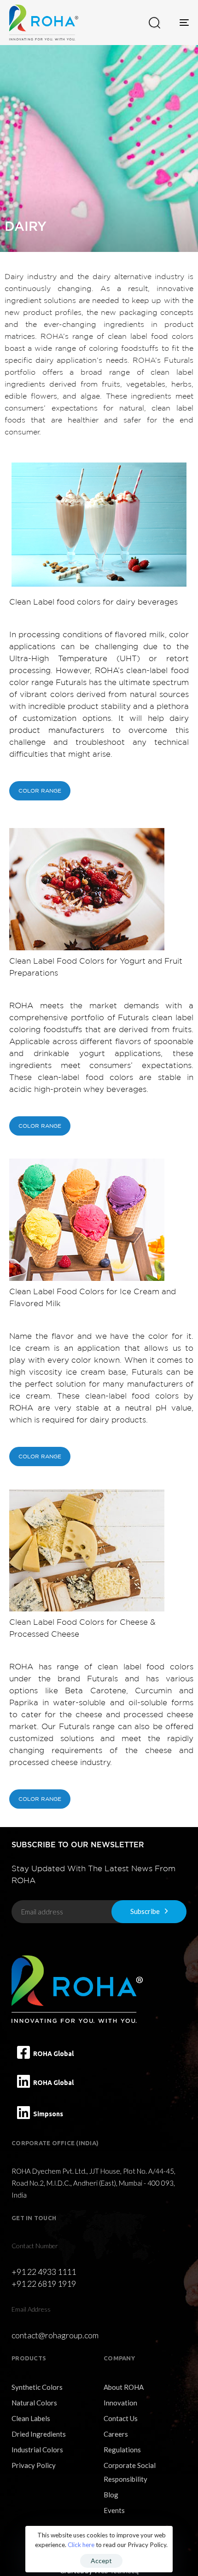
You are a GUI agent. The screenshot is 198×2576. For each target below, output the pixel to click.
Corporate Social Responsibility (130, 2472)
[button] (154, 23)
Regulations (122, 2450)
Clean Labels (31, 2418)
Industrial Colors (37, 2450)
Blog (111, 2495)
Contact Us (121, 2418)
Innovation (120, 2403)
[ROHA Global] (23, 2052)
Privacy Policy (34, 2465)
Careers (116, 2434)
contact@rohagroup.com (55, 2335)
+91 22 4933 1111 (44, 2272)
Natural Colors (34, 2403)
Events (114, 2510)
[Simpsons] (23, 2113)
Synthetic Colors (37, 2387)
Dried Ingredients (39, 2434)
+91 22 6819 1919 (44, 2284)
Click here (81, 2545)
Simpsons (48, 2114)
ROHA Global (53, 2054)
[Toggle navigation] (176, 23)
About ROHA (124, 2387)
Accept (101, 2561)
